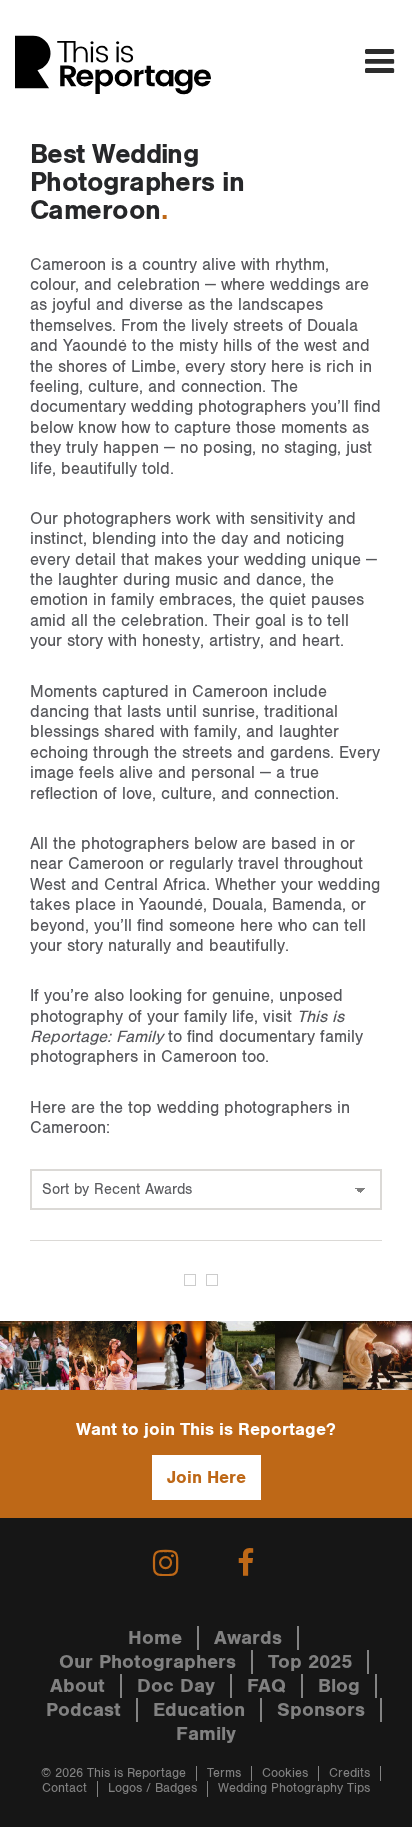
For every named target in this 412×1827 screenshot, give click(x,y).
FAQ (266, 1686)
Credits (349, 1773)
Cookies (285, 1773)
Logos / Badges (152, 1788)
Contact (64, 1788)
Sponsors (321, 1710)
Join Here (206, 1477)
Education (199, 1710)
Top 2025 (310, 1662)
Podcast (83, 1710)
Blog (339, 1686)
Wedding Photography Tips (294, 1788)
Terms (224, 1773)
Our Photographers (147, 1662)
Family (206, 1734)
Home (155, 1638)
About (77, 1686)
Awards (248, 1638)
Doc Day (176, 1686)
